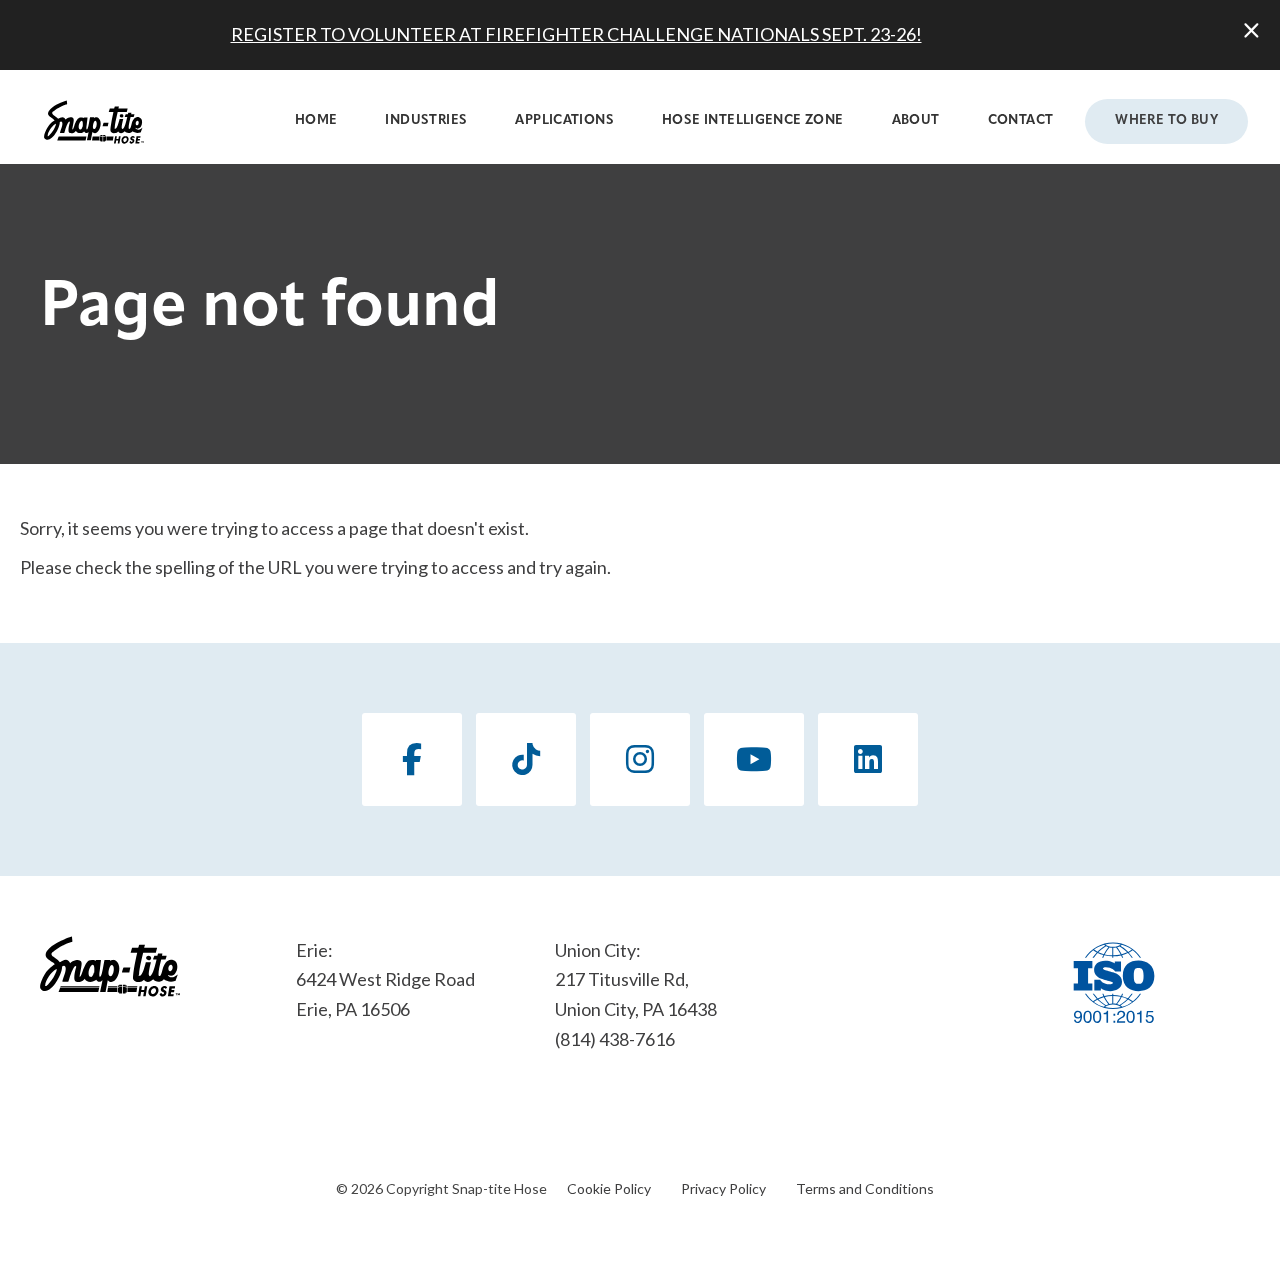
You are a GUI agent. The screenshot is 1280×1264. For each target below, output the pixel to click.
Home (316, 120)
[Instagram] (640, 759)
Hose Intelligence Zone (753, 120)
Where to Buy (1166, 120)
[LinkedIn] (868, 759)
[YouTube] (754, 759)
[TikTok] (526, 759)
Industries (426, 120)
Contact (1021, 120)
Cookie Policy (609, 1188)
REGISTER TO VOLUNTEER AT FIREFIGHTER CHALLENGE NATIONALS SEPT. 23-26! (576, 34)
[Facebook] (412, 759)
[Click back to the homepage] (94, 122)
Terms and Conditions (865, 1188)
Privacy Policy (723, 1188)
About (916, 120)
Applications (564, 120)
